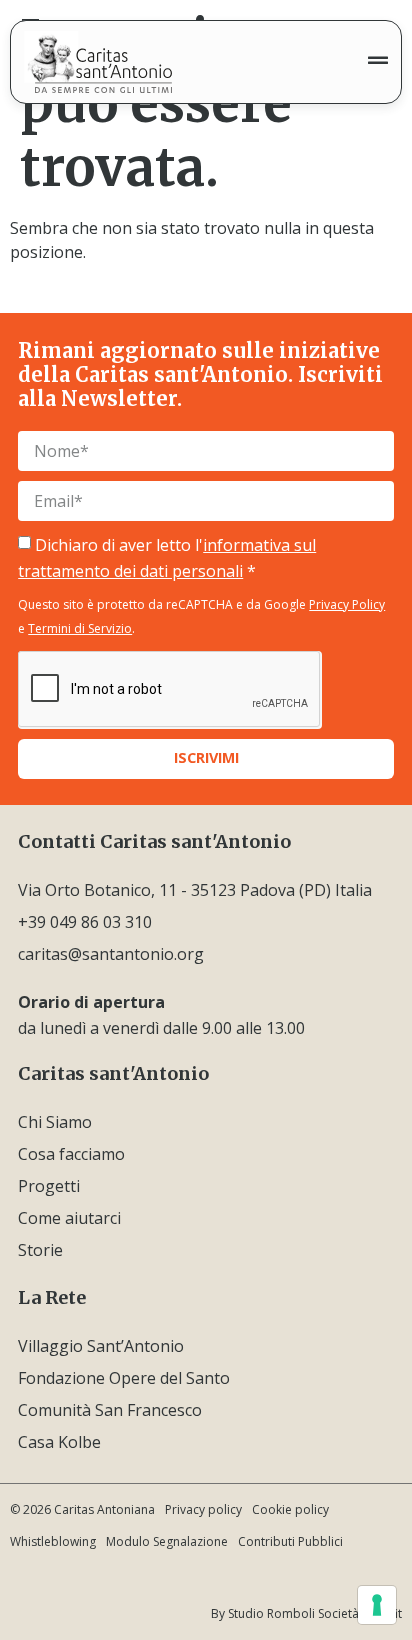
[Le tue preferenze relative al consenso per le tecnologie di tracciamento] (377, 1605)
